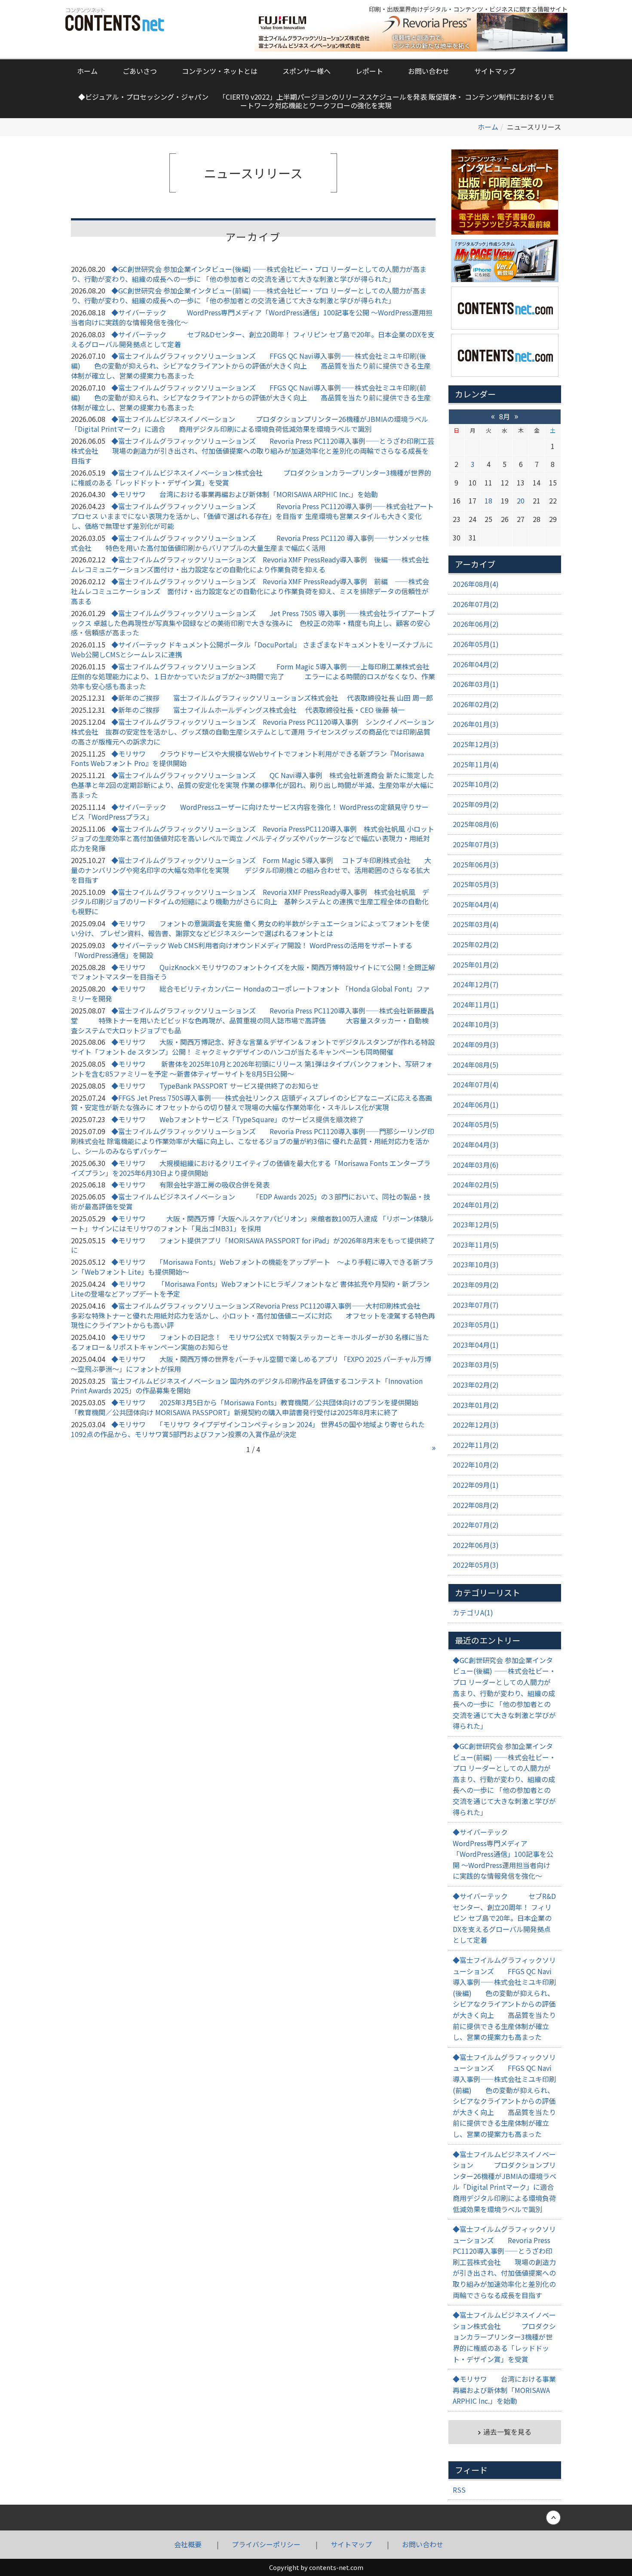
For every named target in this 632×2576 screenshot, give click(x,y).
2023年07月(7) (476, 1305)
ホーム (87, 71)
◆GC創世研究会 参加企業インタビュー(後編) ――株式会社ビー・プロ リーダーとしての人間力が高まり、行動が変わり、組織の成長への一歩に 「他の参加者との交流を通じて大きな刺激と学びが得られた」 (249, 274)
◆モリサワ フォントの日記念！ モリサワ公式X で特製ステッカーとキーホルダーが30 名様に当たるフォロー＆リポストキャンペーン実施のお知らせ (250, 1342)
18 (488, 501)
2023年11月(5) (476, 1245)
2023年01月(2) (476, 1405)
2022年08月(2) (476, 1505)
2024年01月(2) (476, 1205)
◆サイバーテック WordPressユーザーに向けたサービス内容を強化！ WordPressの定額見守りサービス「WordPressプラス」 (250, 812)
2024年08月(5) (476, 1065)
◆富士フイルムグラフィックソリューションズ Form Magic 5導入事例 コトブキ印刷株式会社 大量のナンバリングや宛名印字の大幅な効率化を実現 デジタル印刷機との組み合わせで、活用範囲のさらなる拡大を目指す (251, 870)
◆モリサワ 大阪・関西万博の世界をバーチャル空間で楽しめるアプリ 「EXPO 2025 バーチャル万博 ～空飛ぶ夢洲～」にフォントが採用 (251, 1364)
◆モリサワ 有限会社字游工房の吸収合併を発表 (190, 1184)
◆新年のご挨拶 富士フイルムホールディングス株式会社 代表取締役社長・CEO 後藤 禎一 (258, 710)
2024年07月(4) (476, 1084)
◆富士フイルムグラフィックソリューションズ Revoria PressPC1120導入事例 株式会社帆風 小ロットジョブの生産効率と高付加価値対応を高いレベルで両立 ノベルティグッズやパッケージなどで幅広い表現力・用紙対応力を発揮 (253, 839)
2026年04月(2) (476, 664)
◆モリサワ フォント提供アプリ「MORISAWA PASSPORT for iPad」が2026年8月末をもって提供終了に (253, 1245)
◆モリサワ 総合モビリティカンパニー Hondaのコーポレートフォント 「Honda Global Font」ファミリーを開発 (250, 993)
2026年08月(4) (476, 584)
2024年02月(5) (476, 1184)
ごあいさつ (140, 71)
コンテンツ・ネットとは (220, 71)
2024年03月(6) (476, 1165)
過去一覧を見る (507, 2432)
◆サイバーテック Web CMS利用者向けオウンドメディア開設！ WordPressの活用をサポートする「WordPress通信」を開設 (242, 950)
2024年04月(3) (476, 1145)
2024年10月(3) (476, 1024)
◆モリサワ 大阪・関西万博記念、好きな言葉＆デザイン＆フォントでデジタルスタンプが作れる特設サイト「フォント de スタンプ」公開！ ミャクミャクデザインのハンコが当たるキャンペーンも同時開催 (253, 1047)
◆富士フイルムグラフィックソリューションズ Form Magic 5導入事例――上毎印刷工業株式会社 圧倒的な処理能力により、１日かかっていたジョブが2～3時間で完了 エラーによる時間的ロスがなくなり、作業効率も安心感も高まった (253, 676)
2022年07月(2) (476, 1525)
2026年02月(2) (476, 704)
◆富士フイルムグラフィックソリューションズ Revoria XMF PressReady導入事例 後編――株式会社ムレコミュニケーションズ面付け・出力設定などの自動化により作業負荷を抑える (250, 564)
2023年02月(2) (476, 1385)
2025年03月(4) (476, 924)
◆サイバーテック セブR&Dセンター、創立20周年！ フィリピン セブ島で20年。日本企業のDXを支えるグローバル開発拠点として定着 (253, 339)
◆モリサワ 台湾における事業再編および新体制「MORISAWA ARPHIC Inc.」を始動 (245, 494)
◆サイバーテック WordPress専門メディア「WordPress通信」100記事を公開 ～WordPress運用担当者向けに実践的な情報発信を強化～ (252, 317)
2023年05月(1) (476, 1325)
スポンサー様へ (307, 71)
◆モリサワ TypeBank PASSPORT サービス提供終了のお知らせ (215, 1086)
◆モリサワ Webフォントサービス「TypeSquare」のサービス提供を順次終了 (238, 1119)
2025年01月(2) (476, 964)
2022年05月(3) (476, 1565)
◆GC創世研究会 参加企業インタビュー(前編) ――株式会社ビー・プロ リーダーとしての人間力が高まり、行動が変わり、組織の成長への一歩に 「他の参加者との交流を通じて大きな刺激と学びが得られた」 (249, 295)
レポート (369, 71)
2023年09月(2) (476, 1285)
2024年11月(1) (476, 1004)
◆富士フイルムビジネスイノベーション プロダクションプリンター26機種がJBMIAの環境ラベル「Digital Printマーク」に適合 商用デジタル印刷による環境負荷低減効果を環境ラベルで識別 (250, 424)
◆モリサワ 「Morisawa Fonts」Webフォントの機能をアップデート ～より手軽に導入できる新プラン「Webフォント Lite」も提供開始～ (252, 1267)
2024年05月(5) (476, 1124)
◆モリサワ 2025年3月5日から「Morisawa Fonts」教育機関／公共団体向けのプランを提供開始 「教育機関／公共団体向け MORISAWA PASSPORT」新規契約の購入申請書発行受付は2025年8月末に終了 (248, 1407)
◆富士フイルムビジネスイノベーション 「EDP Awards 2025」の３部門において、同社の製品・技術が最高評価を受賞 (251, 1201)
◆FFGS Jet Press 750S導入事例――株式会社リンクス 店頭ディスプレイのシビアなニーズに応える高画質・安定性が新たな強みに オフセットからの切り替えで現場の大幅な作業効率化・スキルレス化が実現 (252, 1103)
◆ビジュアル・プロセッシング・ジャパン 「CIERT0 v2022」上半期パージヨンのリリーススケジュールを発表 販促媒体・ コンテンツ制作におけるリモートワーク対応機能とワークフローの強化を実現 (316, 101)
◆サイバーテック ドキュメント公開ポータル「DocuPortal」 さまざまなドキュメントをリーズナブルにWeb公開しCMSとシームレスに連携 (252, 649)
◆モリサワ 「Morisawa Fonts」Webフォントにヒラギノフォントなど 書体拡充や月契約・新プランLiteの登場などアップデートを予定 (250, 1289)
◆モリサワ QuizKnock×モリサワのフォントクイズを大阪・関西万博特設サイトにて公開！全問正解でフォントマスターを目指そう (253, 972)
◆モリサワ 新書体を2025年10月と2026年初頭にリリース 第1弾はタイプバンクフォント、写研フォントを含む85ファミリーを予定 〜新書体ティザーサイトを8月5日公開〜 (252, 1069)
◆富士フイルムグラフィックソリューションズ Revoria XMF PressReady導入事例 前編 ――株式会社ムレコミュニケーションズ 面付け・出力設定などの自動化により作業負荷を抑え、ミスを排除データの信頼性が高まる (250, 591)
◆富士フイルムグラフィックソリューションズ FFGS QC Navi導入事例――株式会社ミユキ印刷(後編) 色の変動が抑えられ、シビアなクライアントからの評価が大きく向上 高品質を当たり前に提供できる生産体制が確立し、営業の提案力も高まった (251, 366)
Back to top (316, 2518)
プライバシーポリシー (266, 2544)
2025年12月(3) (476, 744)
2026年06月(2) (476, 624)
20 (521, 501)
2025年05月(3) (476, 884)
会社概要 (188, 2544)
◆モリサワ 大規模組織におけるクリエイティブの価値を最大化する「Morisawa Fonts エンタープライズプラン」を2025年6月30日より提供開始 (251, 1168)
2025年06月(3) (476, 864)
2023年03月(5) (476, 1364)
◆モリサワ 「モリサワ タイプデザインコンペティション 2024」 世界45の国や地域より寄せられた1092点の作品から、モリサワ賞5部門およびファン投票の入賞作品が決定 (248, 1429)
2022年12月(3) (476, 1425)
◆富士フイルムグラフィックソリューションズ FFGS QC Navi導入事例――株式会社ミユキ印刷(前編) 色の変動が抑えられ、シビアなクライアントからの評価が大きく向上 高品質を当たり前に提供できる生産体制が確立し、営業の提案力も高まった (251, 397)
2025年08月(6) (476, 824)
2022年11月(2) (476, 1445)
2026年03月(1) (476, 684)
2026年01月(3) (476, 724)
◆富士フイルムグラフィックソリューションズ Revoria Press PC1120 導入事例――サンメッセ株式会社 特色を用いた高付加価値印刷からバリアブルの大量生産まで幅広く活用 (250, 543)
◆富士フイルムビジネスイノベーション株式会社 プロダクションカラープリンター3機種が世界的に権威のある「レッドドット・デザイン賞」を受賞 (251, 478)
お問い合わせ (429, 71)
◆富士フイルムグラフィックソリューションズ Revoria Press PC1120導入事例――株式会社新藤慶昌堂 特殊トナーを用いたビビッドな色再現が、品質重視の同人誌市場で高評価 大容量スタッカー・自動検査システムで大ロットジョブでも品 (253, 1020)
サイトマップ (495, 71)
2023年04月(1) (476, 1345)
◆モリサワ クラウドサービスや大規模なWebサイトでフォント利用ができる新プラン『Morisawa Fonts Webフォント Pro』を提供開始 (247, 758)
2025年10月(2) (476, 784)
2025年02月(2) (476, 944)
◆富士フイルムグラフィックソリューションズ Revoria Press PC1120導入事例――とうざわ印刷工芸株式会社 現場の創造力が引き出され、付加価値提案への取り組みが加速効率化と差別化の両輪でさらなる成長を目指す (253, 451)
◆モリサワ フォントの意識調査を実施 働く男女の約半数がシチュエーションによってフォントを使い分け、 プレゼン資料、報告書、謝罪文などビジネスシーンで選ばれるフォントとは (250, 928)
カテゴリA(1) (473, 1612)
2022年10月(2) (476, 1465)
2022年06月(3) (476, 1545)
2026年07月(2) (476, 604)
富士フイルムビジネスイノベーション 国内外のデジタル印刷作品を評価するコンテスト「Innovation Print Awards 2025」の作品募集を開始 (247, 1386)
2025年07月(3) (476, 844)
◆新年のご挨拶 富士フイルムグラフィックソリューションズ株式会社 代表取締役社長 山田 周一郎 (272, 698)
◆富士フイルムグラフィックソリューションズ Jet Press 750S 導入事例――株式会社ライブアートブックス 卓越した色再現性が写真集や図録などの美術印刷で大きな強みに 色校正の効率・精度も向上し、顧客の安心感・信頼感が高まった (253, 623)
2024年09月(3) (476, 1044)
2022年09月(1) (476, 1485)
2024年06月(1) (476, 1105)
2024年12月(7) (476, 984)
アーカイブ (475, 564)
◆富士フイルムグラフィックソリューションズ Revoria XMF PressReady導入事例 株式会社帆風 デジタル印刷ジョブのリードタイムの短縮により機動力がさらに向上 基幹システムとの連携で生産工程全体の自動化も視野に (250, 902)
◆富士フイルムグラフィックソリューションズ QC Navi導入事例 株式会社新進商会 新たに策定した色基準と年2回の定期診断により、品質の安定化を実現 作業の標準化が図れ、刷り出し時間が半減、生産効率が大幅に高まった (253, 785)
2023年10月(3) (476, 1264)
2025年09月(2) (476, 804)
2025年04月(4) (476, 904)
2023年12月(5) (476, 1224)
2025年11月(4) (476, 764)
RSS (459, 2490)
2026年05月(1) (476, 644)
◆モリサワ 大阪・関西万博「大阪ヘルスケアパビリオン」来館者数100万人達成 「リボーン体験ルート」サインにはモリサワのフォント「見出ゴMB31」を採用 (252, 1223)
